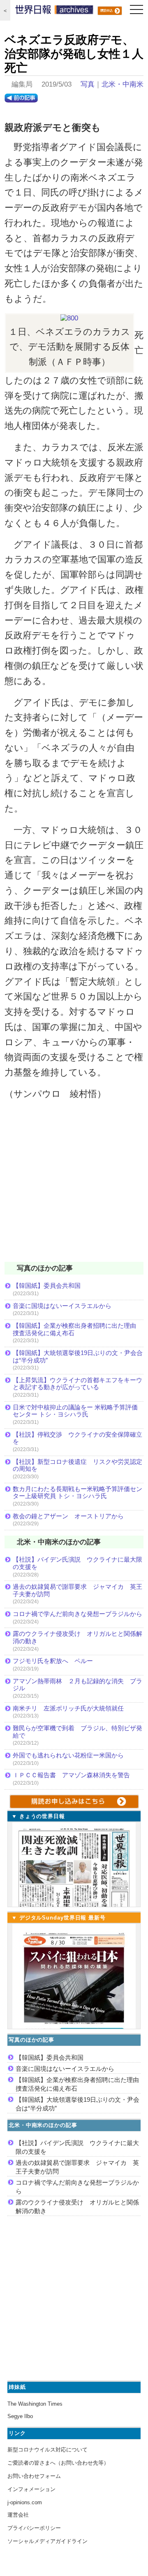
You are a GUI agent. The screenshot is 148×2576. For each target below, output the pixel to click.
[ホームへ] (54, 12)
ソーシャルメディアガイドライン (47, 2541)
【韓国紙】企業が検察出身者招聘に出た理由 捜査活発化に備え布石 (77, 1329)
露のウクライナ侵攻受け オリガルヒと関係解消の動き (77, 1637)
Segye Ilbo (20, 2416)
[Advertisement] (74, 1186)
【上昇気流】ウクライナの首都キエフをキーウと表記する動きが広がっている (77, 1384)
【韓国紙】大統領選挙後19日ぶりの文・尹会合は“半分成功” (78, 1356)
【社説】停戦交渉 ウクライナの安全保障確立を (77, 1438)
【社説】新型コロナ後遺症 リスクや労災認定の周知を (77, 1465)
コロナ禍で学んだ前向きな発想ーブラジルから (77, 1614)
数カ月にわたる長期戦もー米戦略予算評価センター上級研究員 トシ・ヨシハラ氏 (77, 1493)
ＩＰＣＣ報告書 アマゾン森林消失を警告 (71, 1775)
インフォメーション (31, 2489)
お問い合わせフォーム (34, 2476)
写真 (88, 84)
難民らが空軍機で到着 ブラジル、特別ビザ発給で (77, 1732)
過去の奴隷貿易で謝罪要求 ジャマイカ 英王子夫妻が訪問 (77, 1590)
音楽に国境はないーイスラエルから (62, 1306)
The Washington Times (35, 2404)
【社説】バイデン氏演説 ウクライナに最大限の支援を (77, 1563)
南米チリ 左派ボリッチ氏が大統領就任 (68, 1708)
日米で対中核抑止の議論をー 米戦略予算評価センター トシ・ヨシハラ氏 (75, 1411)
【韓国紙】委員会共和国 (47, 1286)
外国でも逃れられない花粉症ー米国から (68, 1755)
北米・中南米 (123, 84)
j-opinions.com (25, 2502)
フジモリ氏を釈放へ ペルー (53, 1661)
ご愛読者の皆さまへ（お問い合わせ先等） (58, 2463)
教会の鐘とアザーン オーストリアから (68, 1516)
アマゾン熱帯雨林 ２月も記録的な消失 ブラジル (77, 1685)
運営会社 (18, 2515)
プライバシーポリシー (34, 2528)
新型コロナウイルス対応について (47, 2450)
